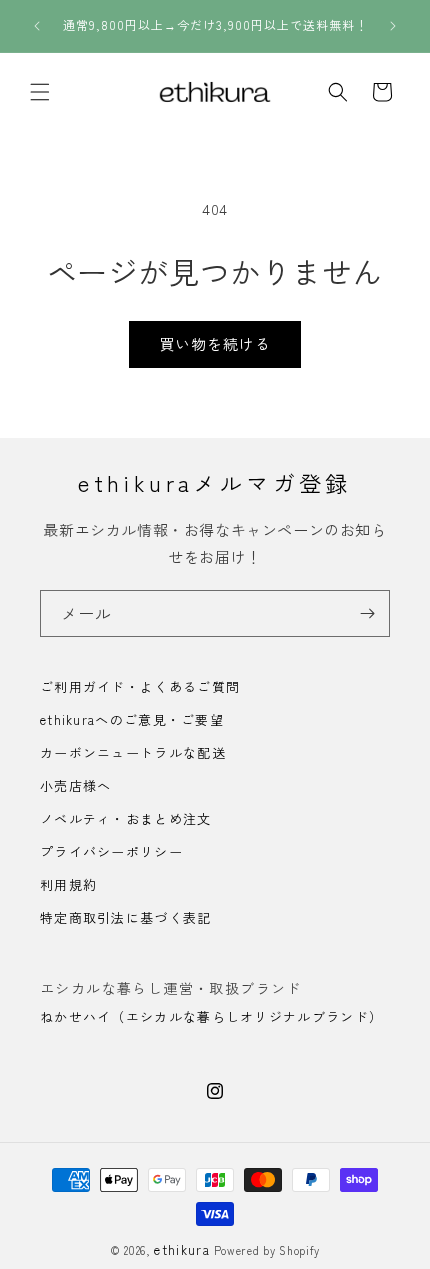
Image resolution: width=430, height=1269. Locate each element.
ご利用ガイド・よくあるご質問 (140, 686)
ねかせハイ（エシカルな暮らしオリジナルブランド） (211, 1016)
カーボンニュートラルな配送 (133, 752)
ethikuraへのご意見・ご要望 (132, 719)
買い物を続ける (215, 343)
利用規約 (68, 884)
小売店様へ (76, 785)
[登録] (367, 613)
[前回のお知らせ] (37, 26)
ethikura (181, 1249)
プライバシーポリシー (111, 851)
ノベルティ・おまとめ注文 (126, 818)
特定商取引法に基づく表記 (126, 917)
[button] (40, 92)
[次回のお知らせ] (393, 26)
